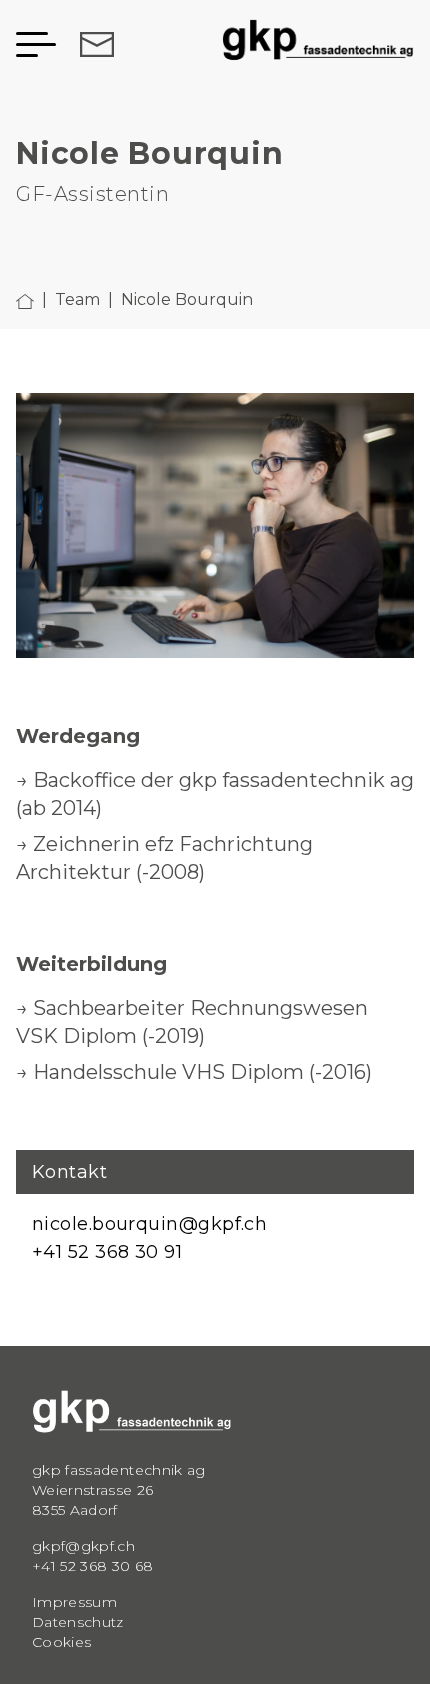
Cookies (61, 1642)
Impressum (74, 1602)
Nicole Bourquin (187, 299)
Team (77, 299)
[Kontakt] (93, 44)
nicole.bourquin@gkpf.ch (149, 1224)
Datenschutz (78, 1622)
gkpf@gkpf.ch (83, 1546)
